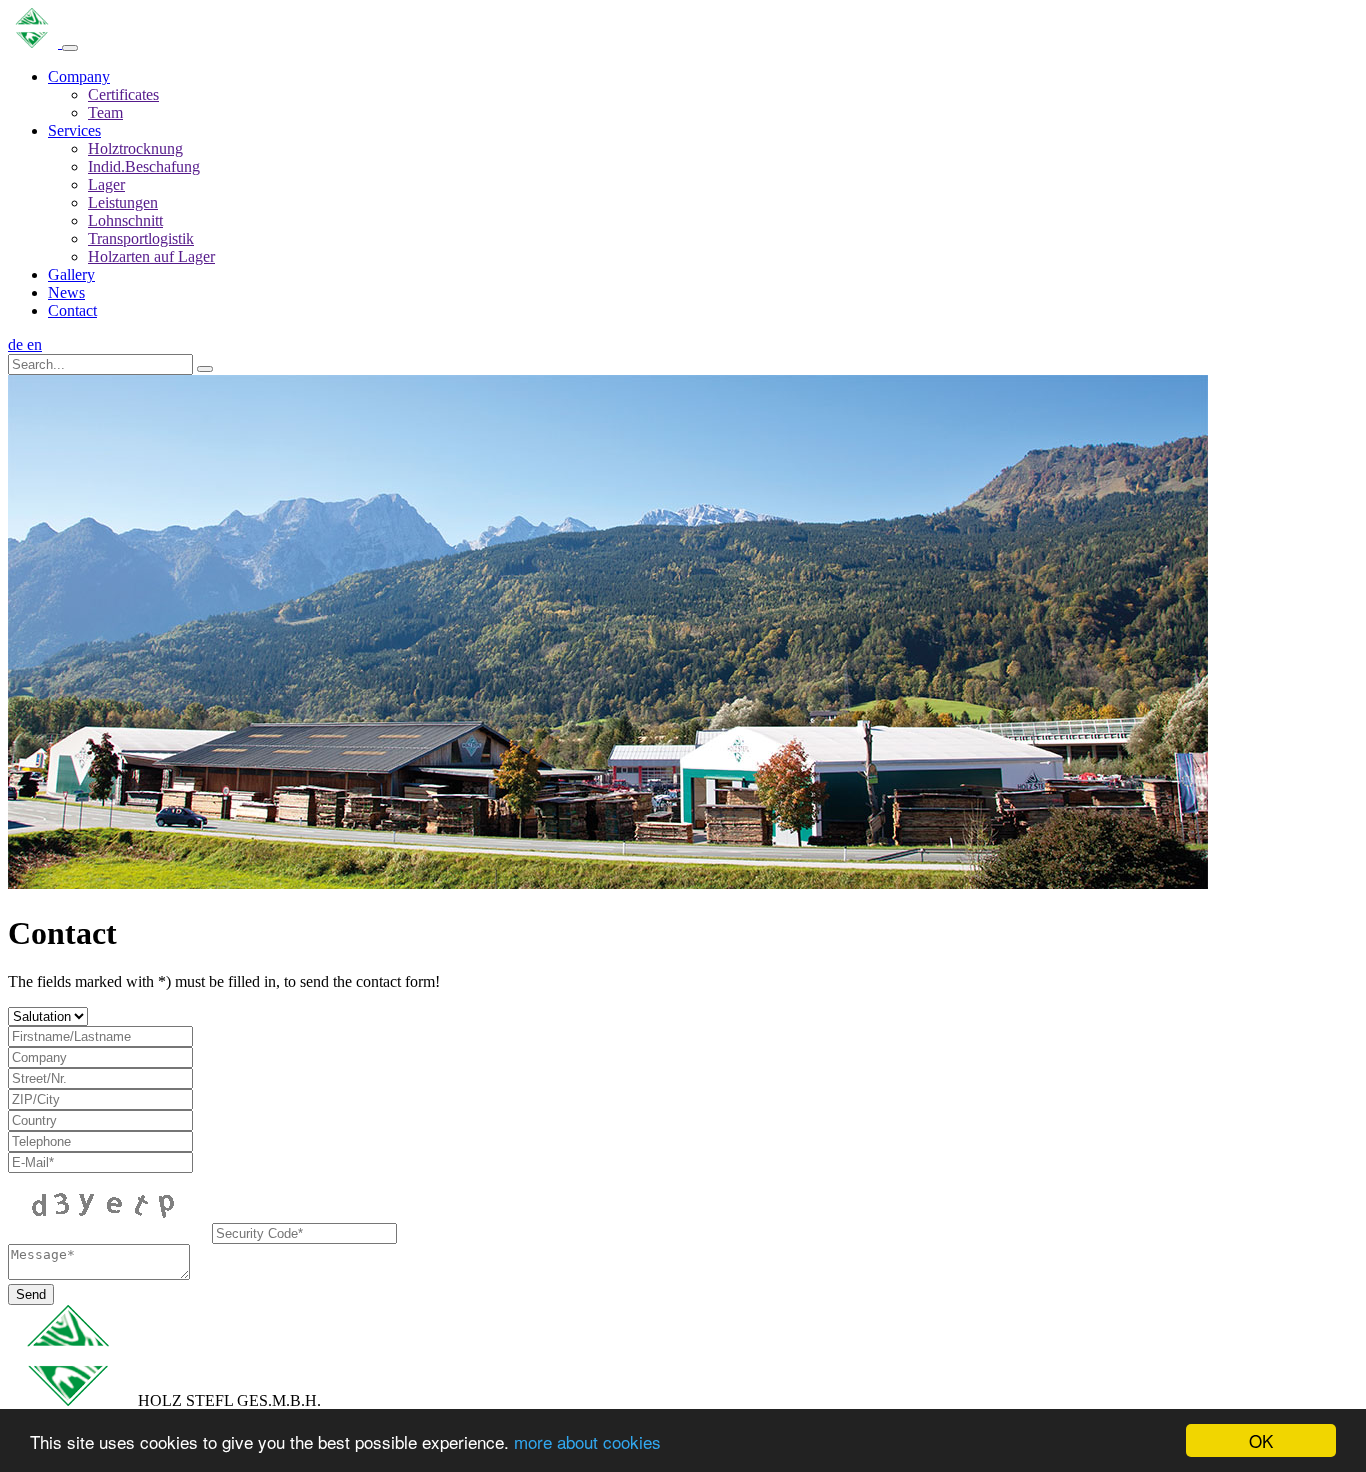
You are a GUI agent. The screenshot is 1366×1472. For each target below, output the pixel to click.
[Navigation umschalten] (70, 48)
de (17, 344)
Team (105, 112)
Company (79, 76)
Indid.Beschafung (144, 166)
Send (31, 1294)
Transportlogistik (141, 238)
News (66, 292)
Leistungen (123, 202)
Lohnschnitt (125, 220)
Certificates (123, 94)
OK (1261, 1440)
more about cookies (587, 1441)
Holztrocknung (135, 148)
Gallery (71, 274)
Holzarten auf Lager (151, 256)
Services (74, 130)
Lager (106, 184)
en (34, 344)
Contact (72, 310)
